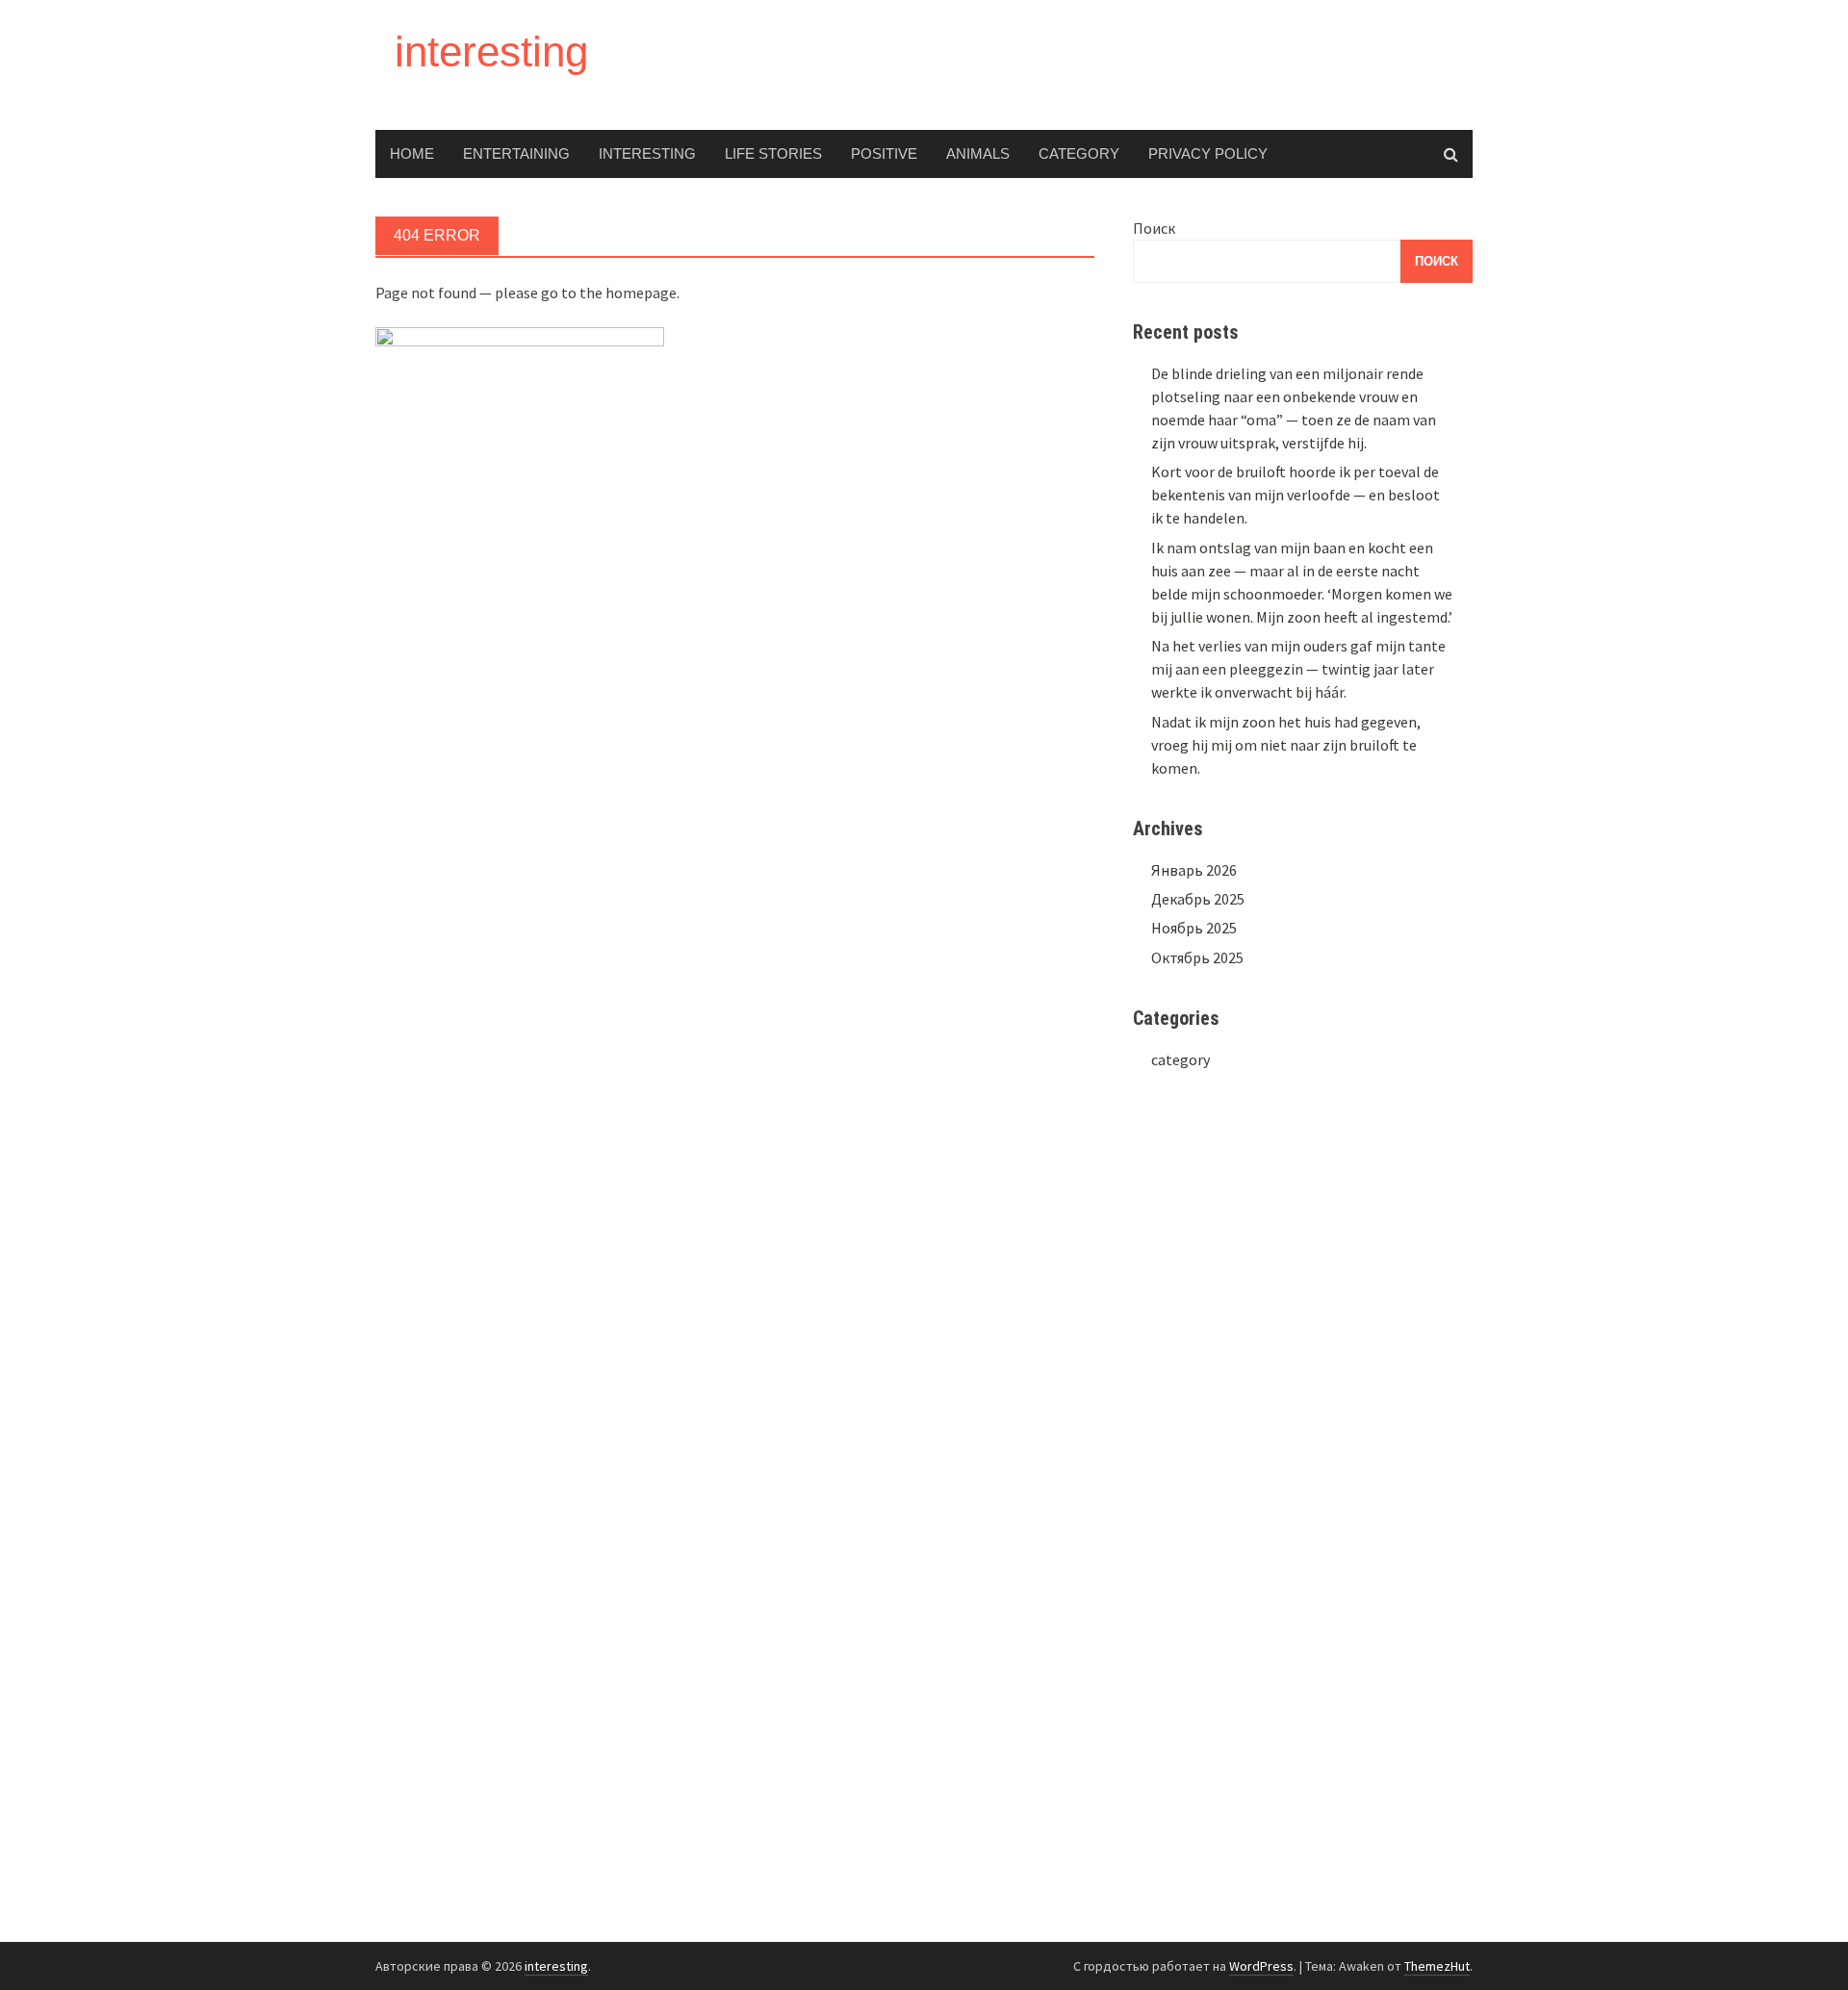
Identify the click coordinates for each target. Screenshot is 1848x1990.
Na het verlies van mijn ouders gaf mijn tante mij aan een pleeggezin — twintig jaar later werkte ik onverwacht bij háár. (1298, 669)
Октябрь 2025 (1197, 957)
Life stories (773, 153)
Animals (978, 153)
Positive (884, 153)
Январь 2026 (1194, 870)
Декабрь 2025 (1198, 899)
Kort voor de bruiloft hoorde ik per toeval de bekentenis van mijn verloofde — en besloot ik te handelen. (1296, 495)
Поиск (1154, 228)
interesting (491, 51)
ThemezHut (1437, 1966)
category (1079, 153)
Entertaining (516, 153)
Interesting (647, 153)
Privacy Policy (1208, 153)
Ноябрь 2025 (1194, 928)
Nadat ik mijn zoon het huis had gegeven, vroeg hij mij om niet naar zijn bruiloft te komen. (1286, 745)
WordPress (1261, 1966)
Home (412, 153)
